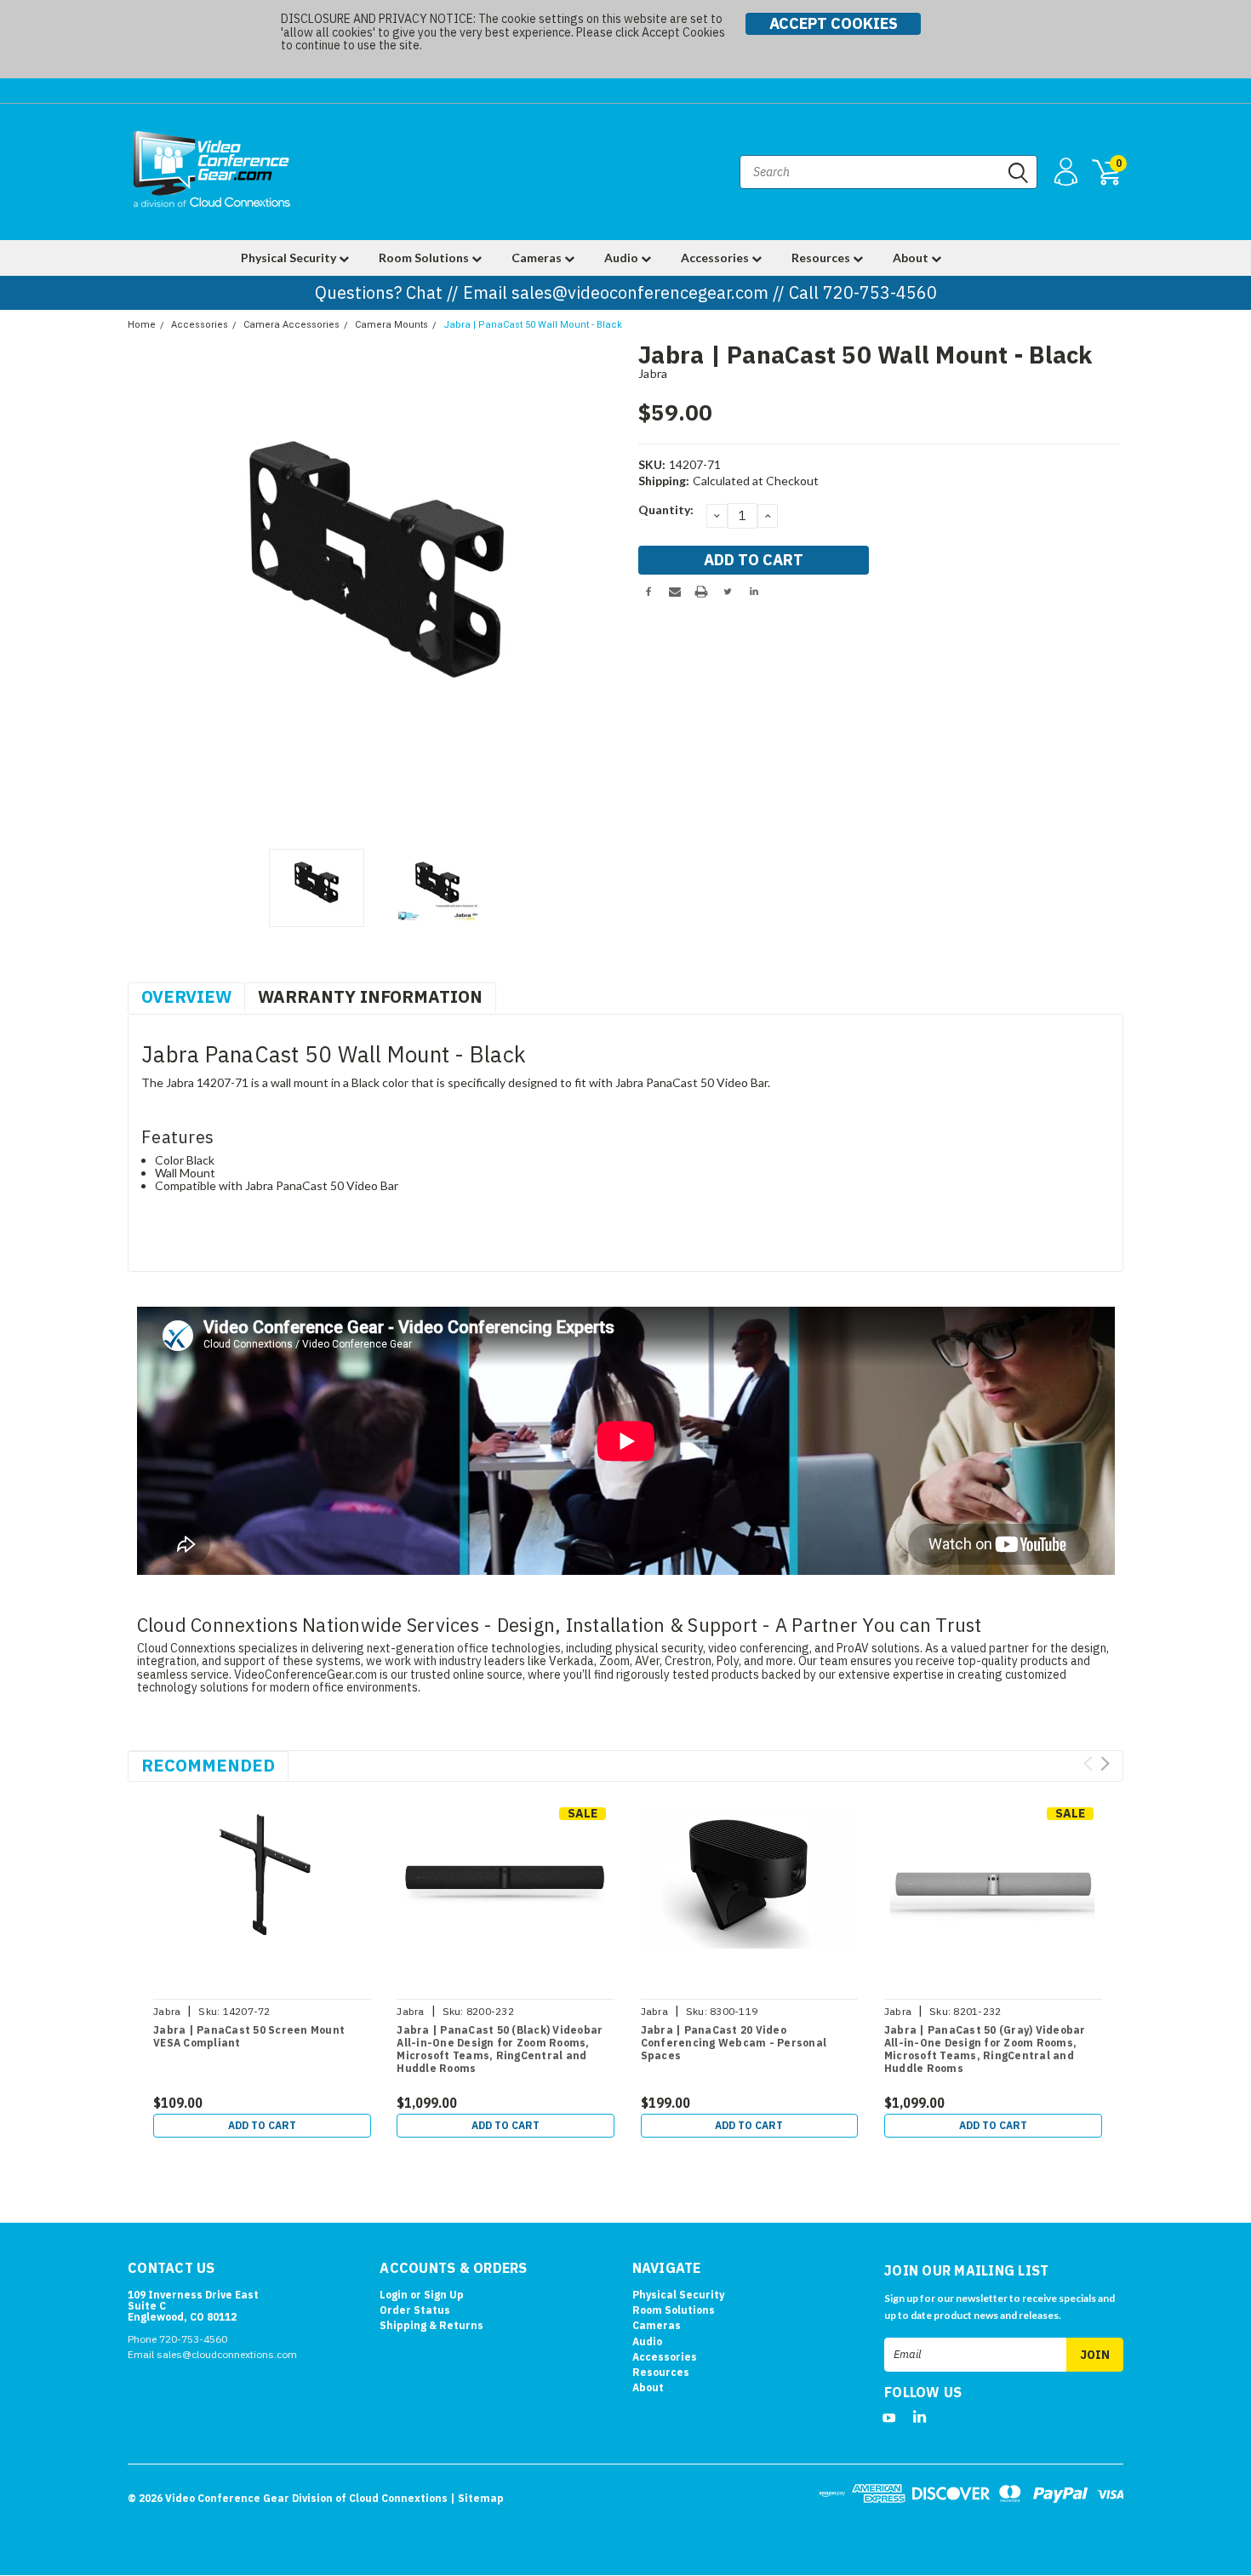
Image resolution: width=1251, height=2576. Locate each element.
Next (604, 591)
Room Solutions (425, 258)
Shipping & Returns (431, 2325)
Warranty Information (370, 996)
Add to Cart (262, 2125)
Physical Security (290, 258)
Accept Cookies (834, 23)
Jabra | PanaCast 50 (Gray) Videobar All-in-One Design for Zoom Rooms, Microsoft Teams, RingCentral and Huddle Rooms (985, 2049)
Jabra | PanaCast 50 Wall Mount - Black (533, 325)
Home (142, 325)
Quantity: (666, 509)
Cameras (538, 258)
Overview (186, 996)
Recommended (208, 1765)
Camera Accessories (291, 325)
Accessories (716, 258)
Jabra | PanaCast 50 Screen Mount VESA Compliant (249, 2036)
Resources (822, 258)
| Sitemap (477, 2498)
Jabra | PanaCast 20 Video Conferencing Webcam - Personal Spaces (734, 2043)
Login (394, 2295)
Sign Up (444, 2295)
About (912, 258)
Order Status (415, 2310)
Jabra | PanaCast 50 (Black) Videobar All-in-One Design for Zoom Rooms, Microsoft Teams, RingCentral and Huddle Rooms (500, 2049)
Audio (623, 258)
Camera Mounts (391, 325)
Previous (149, 591)
